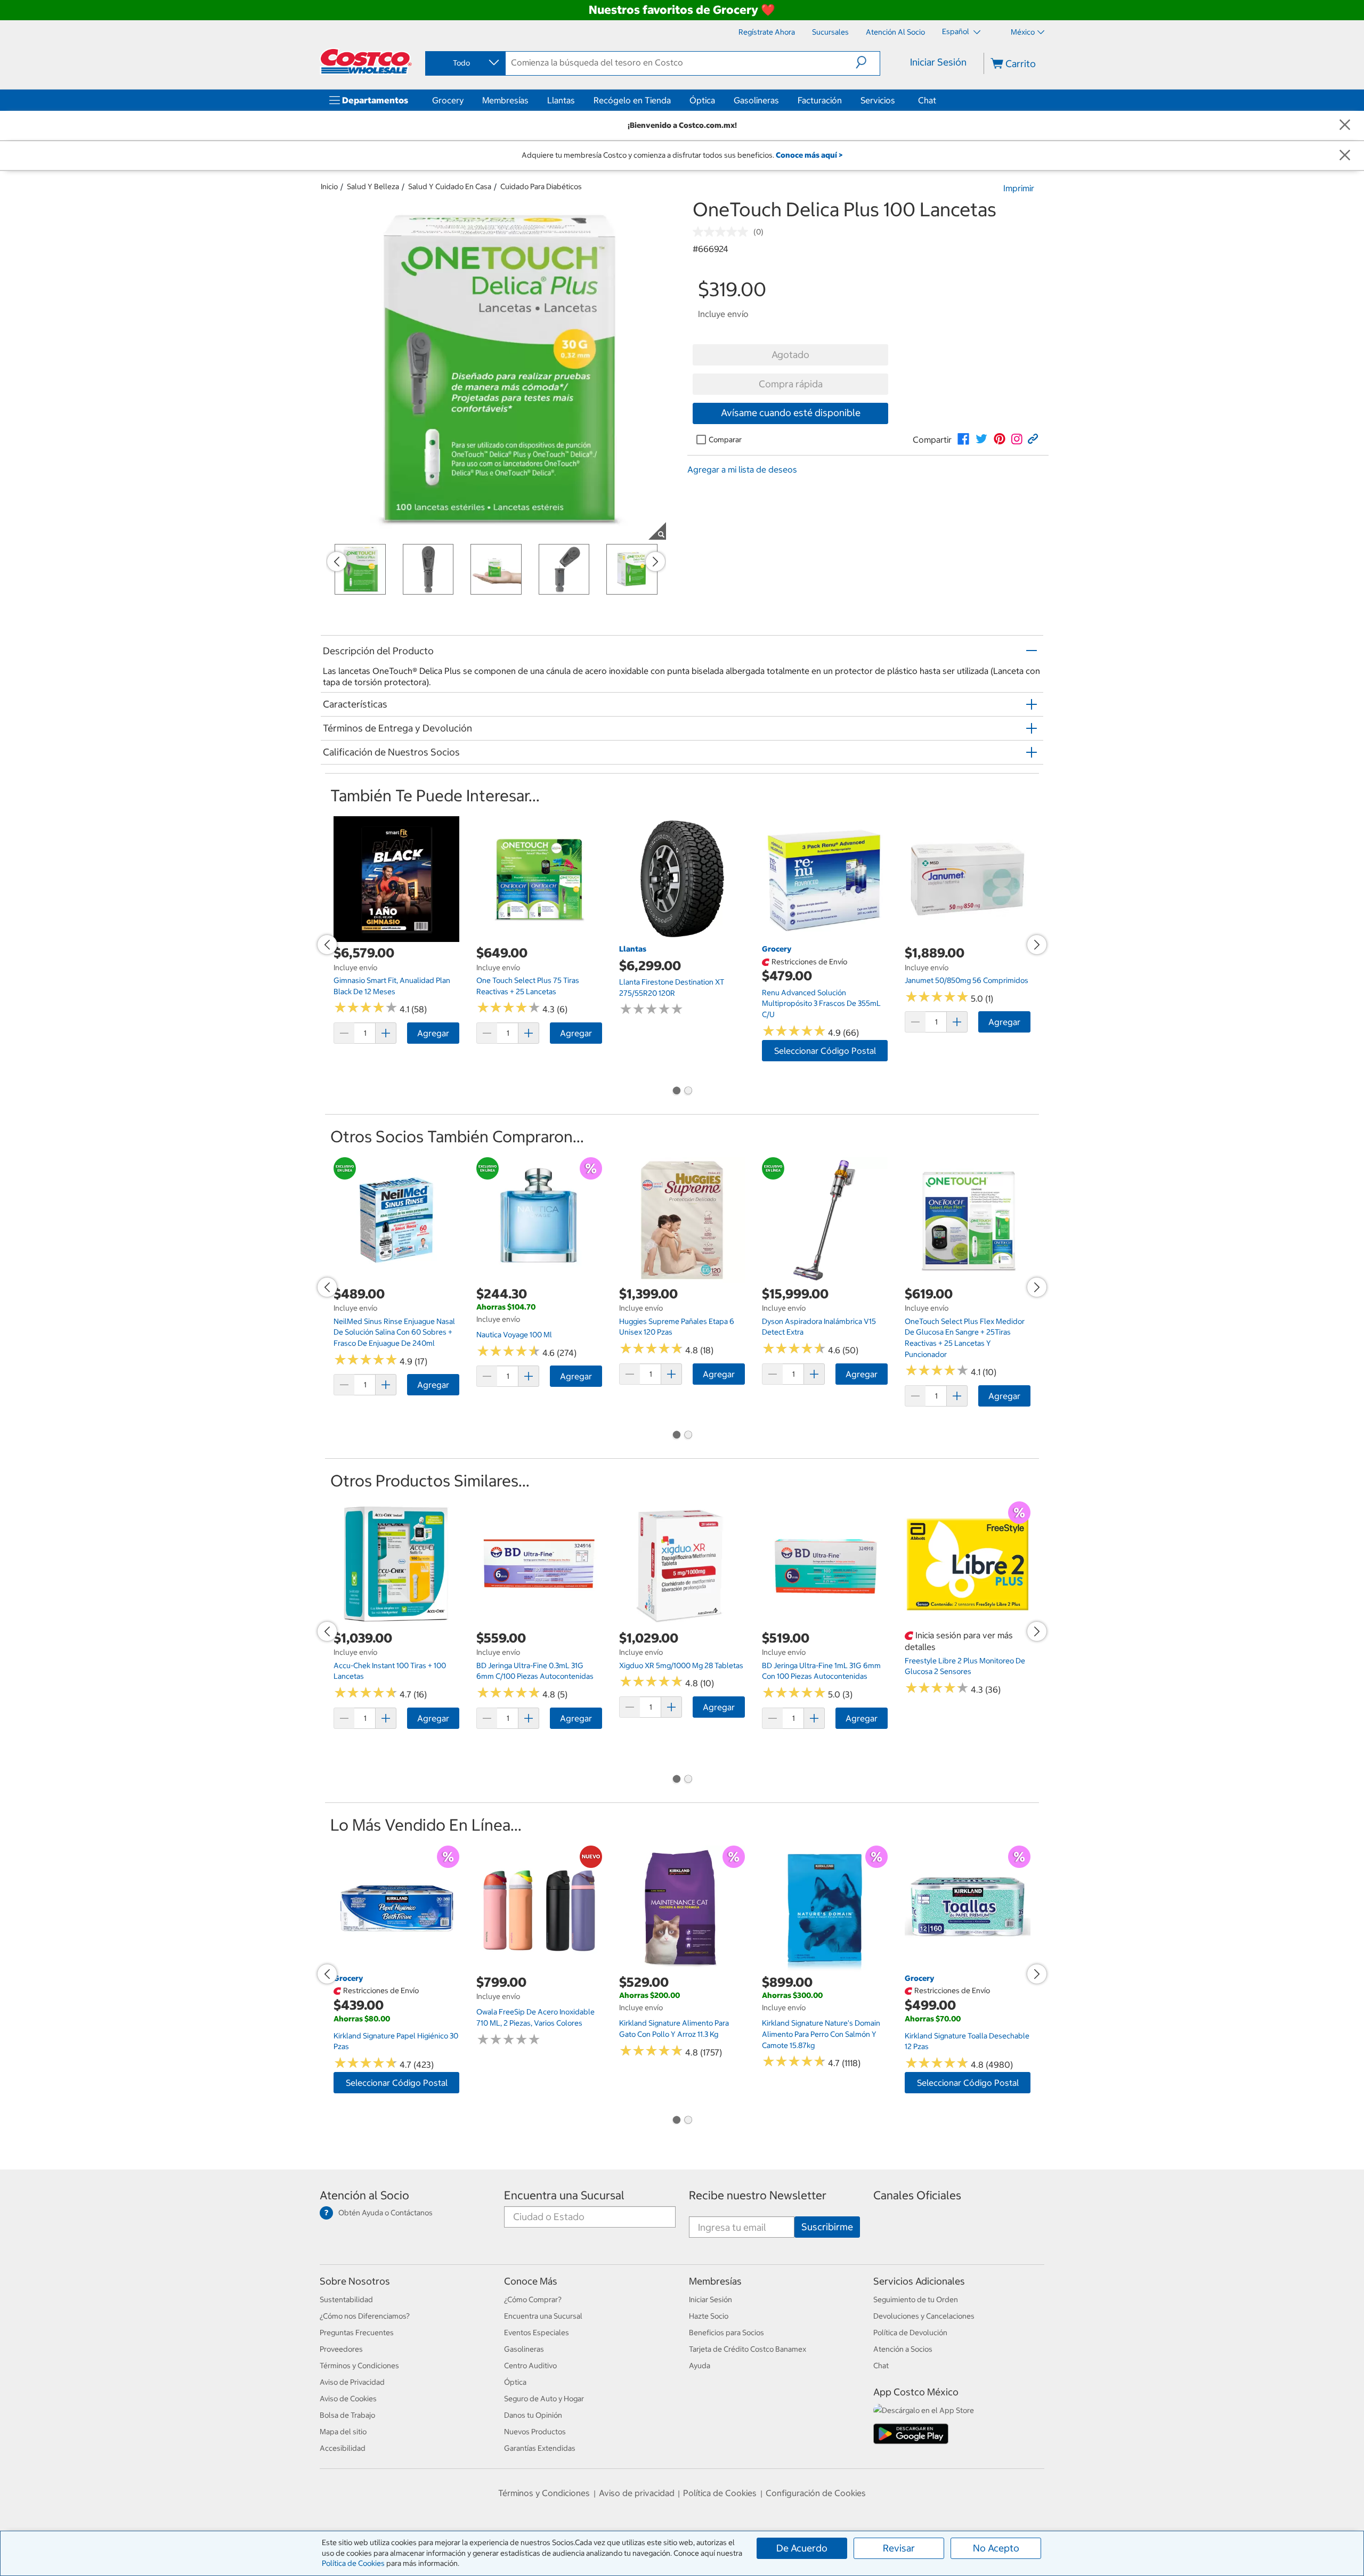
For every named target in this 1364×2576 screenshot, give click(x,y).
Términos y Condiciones (359, 2366)
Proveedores (341, 2349)
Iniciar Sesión (938, 62)
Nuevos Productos (535, 2432)
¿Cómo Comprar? (533, 2299)
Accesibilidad (343, 2448)
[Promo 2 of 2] (688, 1092)
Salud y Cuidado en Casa (450, 186)
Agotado (790, 355)
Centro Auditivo (530, 2366)
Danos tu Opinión (533, 2415)
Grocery (448, 100)
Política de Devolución (910, 2333)
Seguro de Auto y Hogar (544, 2399)
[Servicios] (897, 100)
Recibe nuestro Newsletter (758, 2195)
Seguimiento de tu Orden (916, 2299)
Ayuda (700, 2366)
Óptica (702, 100)
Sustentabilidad (346, 2299)
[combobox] (465, 63)
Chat (927, 100)
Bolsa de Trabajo (347, 2415)
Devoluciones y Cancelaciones (924, 2316)
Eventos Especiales (537, 2333)
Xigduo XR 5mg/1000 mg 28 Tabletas (681, 1665)
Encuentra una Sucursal (564, 2195)
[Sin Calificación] (723, 232)
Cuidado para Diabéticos (541, 186)
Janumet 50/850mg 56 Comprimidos (967, 980)
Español (956, 31)
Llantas (561, 100)
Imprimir (1019, 188)
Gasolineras (756, 100)
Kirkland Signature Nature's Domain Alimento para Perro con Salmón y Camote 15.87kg (821, 2034)
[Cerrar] (1345, 125)
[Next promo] (655, 562)
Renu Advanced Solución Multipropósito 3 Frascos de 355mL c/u (821, 1003)
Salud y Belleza (373, 186)
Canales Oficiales (917, 2195)
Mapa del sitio (343, 2432)
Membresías (505, 100)
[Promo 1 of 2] (676, 1092)
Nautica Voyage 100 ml (514, 1335)
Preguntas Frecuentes (357, 2333)
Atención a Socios (903, 2349)
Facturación (820, 100)
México (1023, 32)
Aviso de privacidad (637, 2493)
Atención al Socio (364, 2195)
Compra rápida (791, 384)
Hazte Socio (709, 2316)
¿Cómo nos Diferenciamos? (365, 2316)
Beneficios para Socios (726, 2333)
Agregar (433, 1033)
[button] (868, 62)
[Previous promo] (337, 562)
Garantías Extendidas (540, 2448)
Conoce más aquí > (809, 155)
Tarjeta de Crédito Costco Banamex (748, 2349)
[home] (366, 61)
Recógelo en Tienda (632, 100)
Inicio (329, 186)
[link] (963, 439)
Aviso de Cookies (348, 2399)
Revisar (899, 2548)
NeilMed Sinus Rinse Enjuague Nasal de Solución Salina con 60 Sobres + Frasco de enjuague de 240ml (394, 1332)
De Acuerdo (802, 2548)
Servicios (878, 100)
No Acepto (996, 2548)
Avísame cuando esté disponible (791, 413)
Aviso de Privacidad (352, 2382)
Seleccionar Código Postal (825, 1051)
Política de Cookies (353, 2563)
